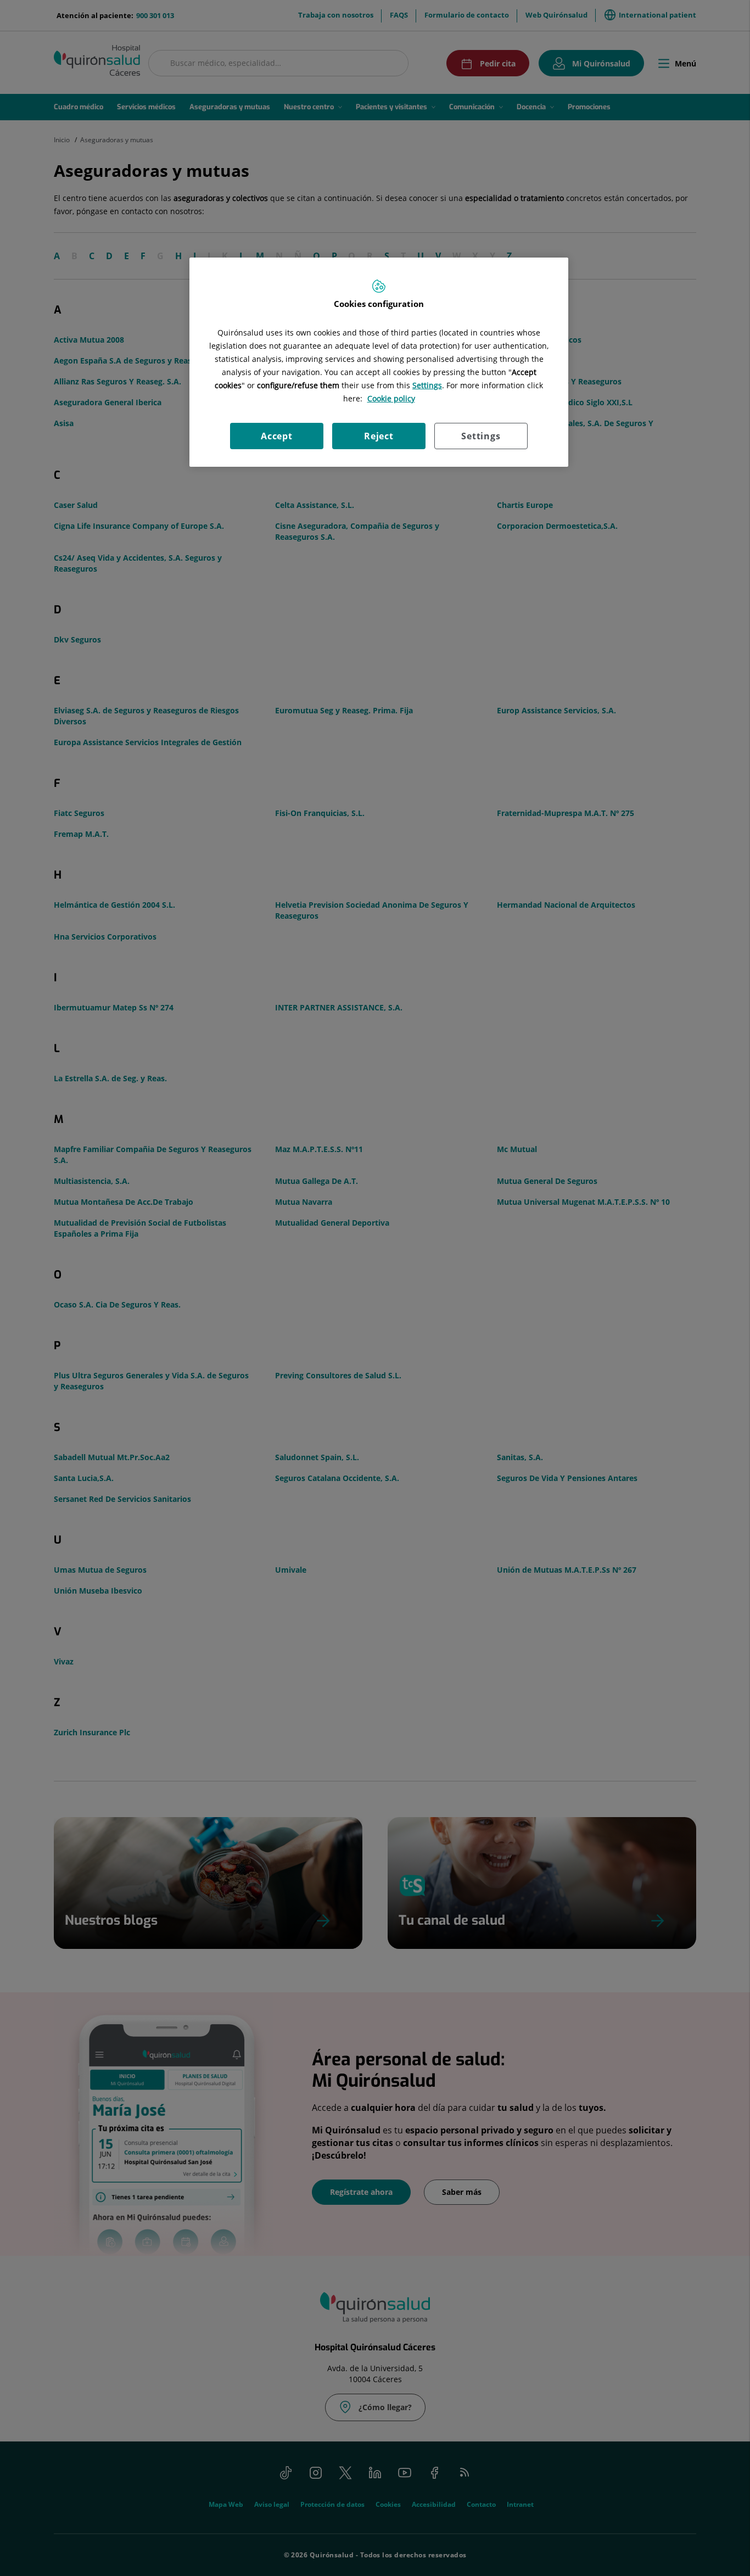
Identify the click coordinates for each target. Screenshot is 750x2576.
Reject (379, 436)
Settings (481, 436)
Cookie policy (391, 398)
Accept (277, 436)
